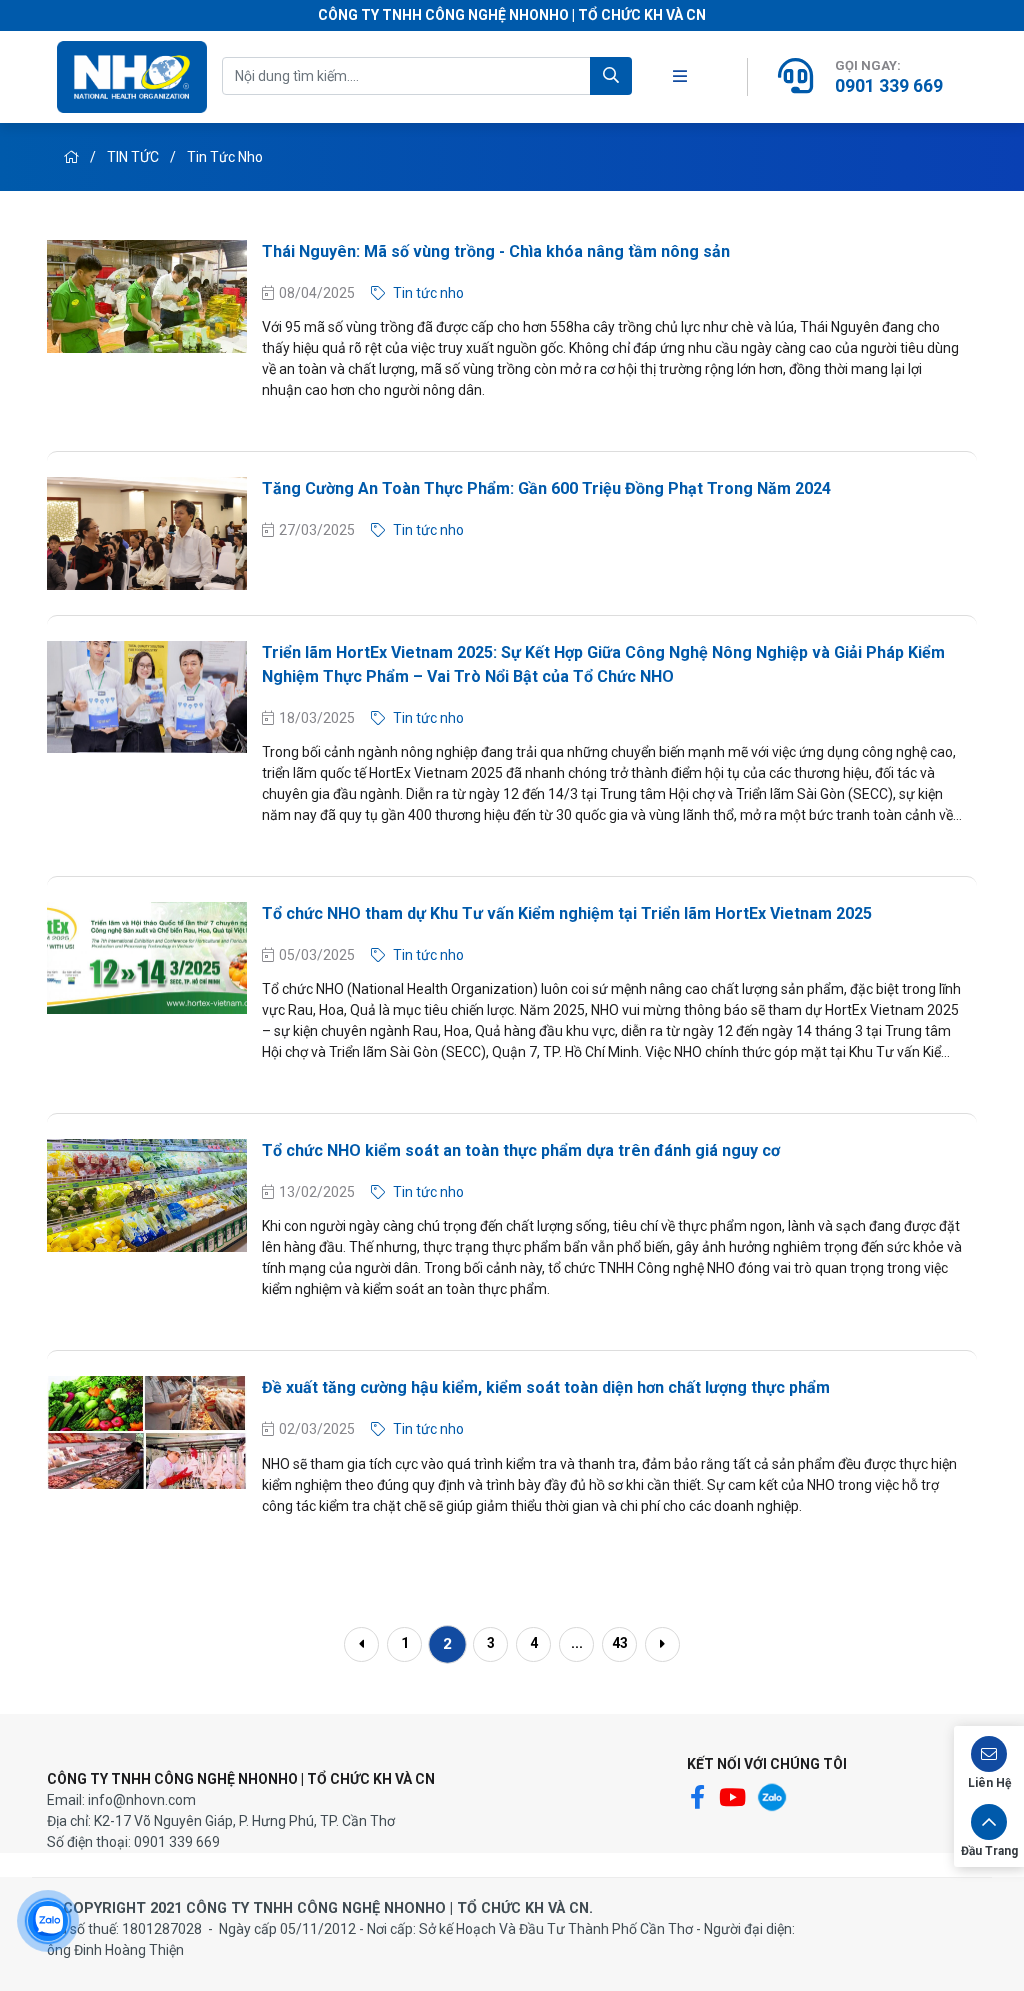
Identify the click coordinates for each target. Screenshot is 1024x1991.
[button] (989, 1762)
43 (620, 1643)
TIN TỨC (134, 157)
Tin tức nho (225, 157)
